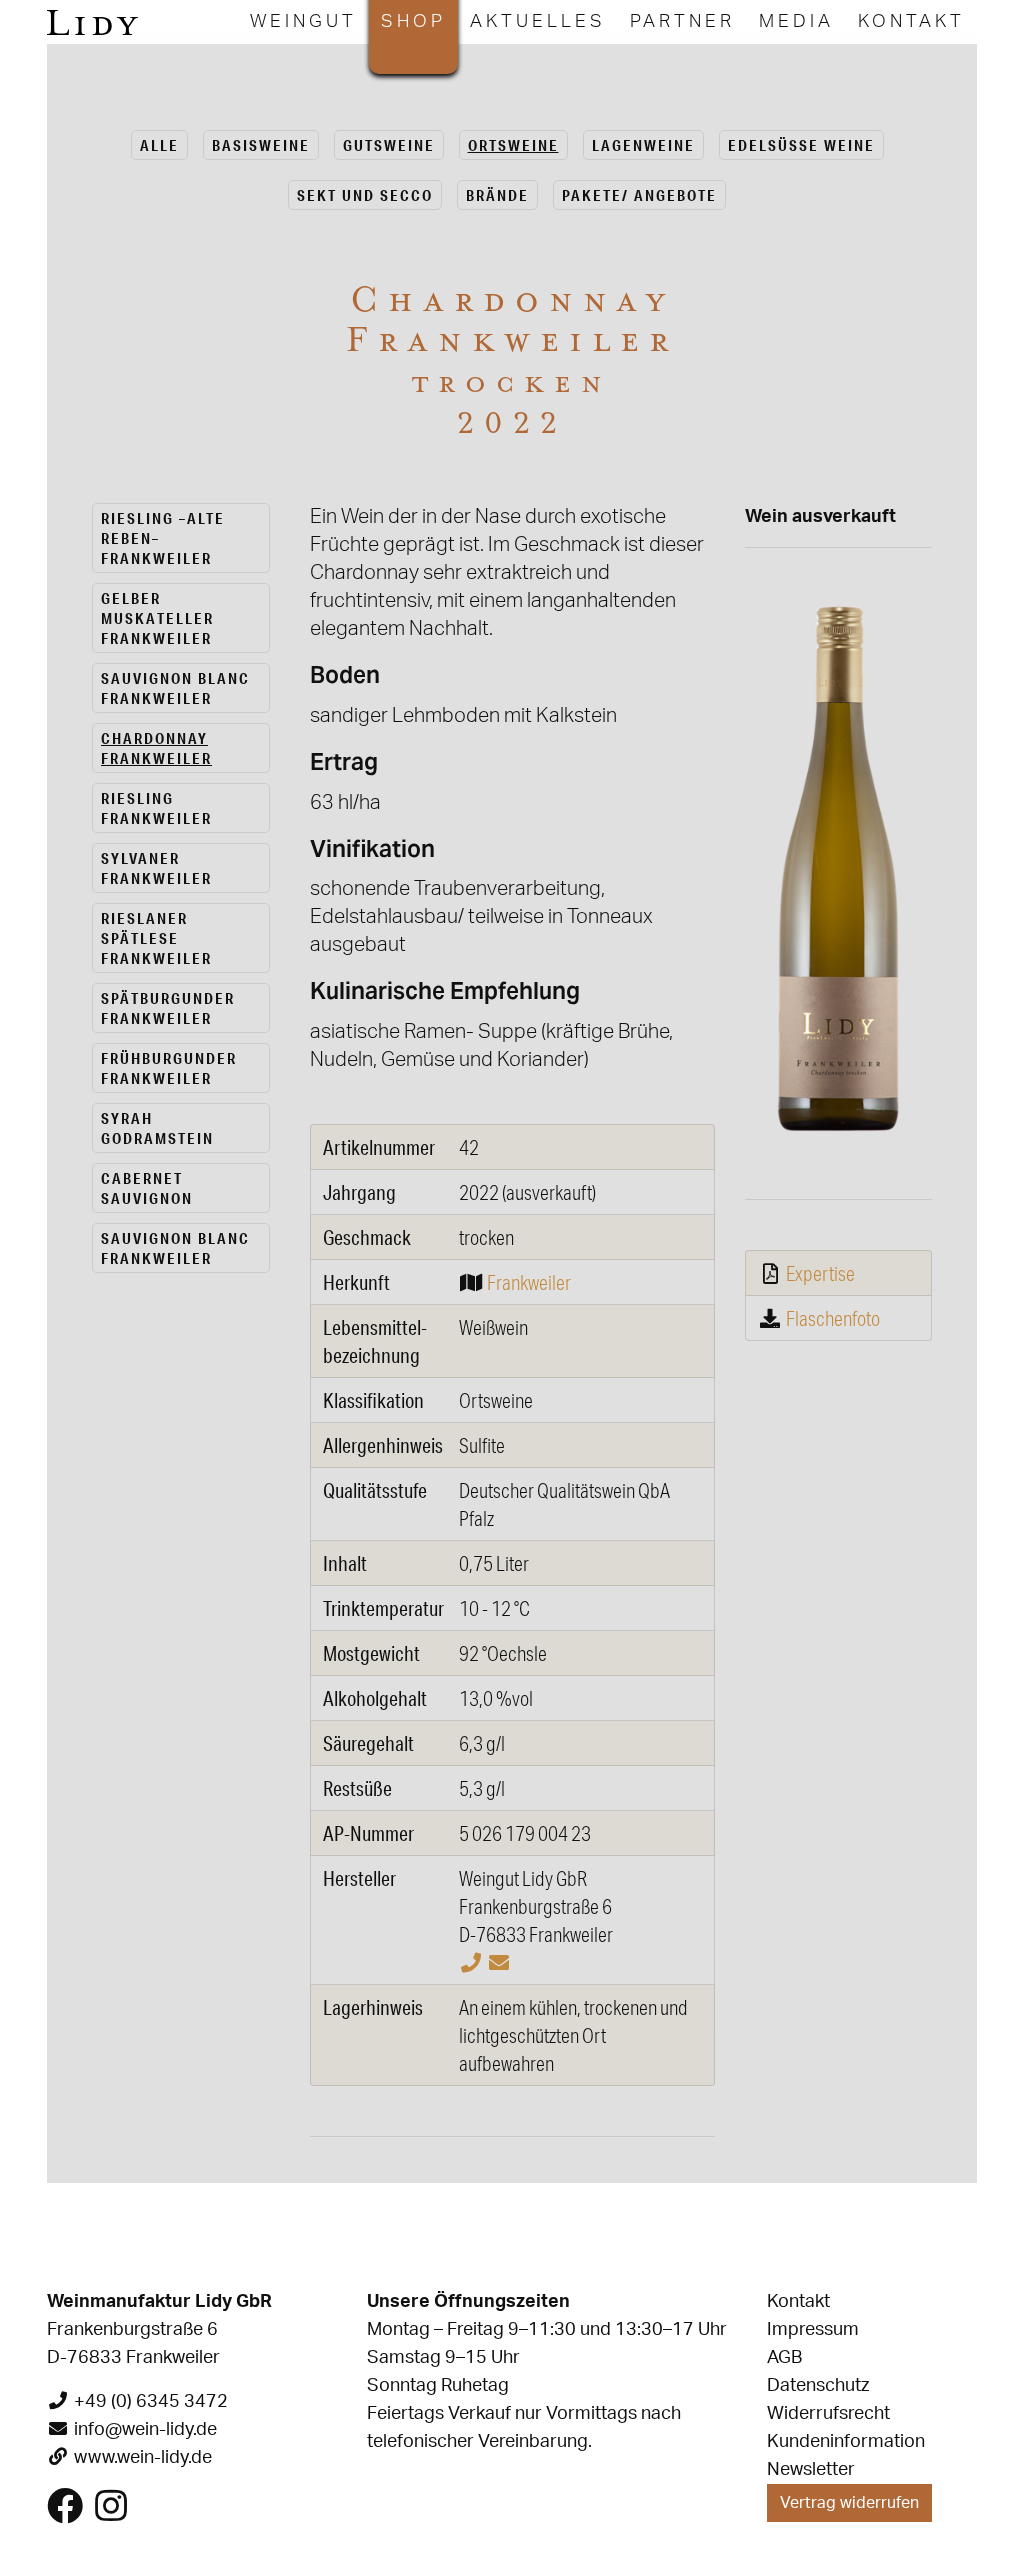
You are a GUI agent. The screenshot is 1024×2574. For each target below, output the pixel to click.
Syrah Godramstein (157, 1128)
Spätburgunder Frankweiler (168, 1008)
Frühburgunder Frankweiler (169, 1068)
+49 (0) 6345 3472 (151, 2402)
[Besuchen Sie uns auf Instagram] (111, 2514)
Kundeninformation (846, 2442)
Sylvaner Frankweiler (156, 868)
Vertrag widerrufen (849, 2503)
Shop (413, 22)
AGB (784, 2358)
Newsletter (811, 2470)
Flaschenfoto (833, 1318)
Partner (682, 22)
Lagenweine (643, 145)
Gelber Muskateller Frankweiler (157, 618)
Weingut (303, 22)
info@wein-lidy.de (145, 2430)
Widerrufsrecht (828, 2414)
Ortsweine (513, 145)
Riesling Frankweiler (156, 808)
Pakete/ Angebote (639, 195)
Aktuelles (538, 22)
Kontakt (911, 22)
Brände (497, 195)
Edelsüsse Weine (801, 145)
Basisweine (261, 145)
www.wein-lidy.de (143, 2458)
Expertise (820, 1273)
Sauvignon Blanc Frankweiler (175, 688)
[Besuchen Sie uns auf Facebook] (65, 2514)
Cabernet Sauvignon (147, 1188)
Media (796, 22)
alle (159, 145)
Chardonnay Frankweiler (156, 748)
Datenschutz (818, 2386)
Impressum (813, 2330)
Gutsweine (389, 145)
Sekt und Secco (365, 195)
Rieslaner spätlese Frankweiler (156, 938)
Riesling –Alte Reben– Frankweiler (163, 538)
